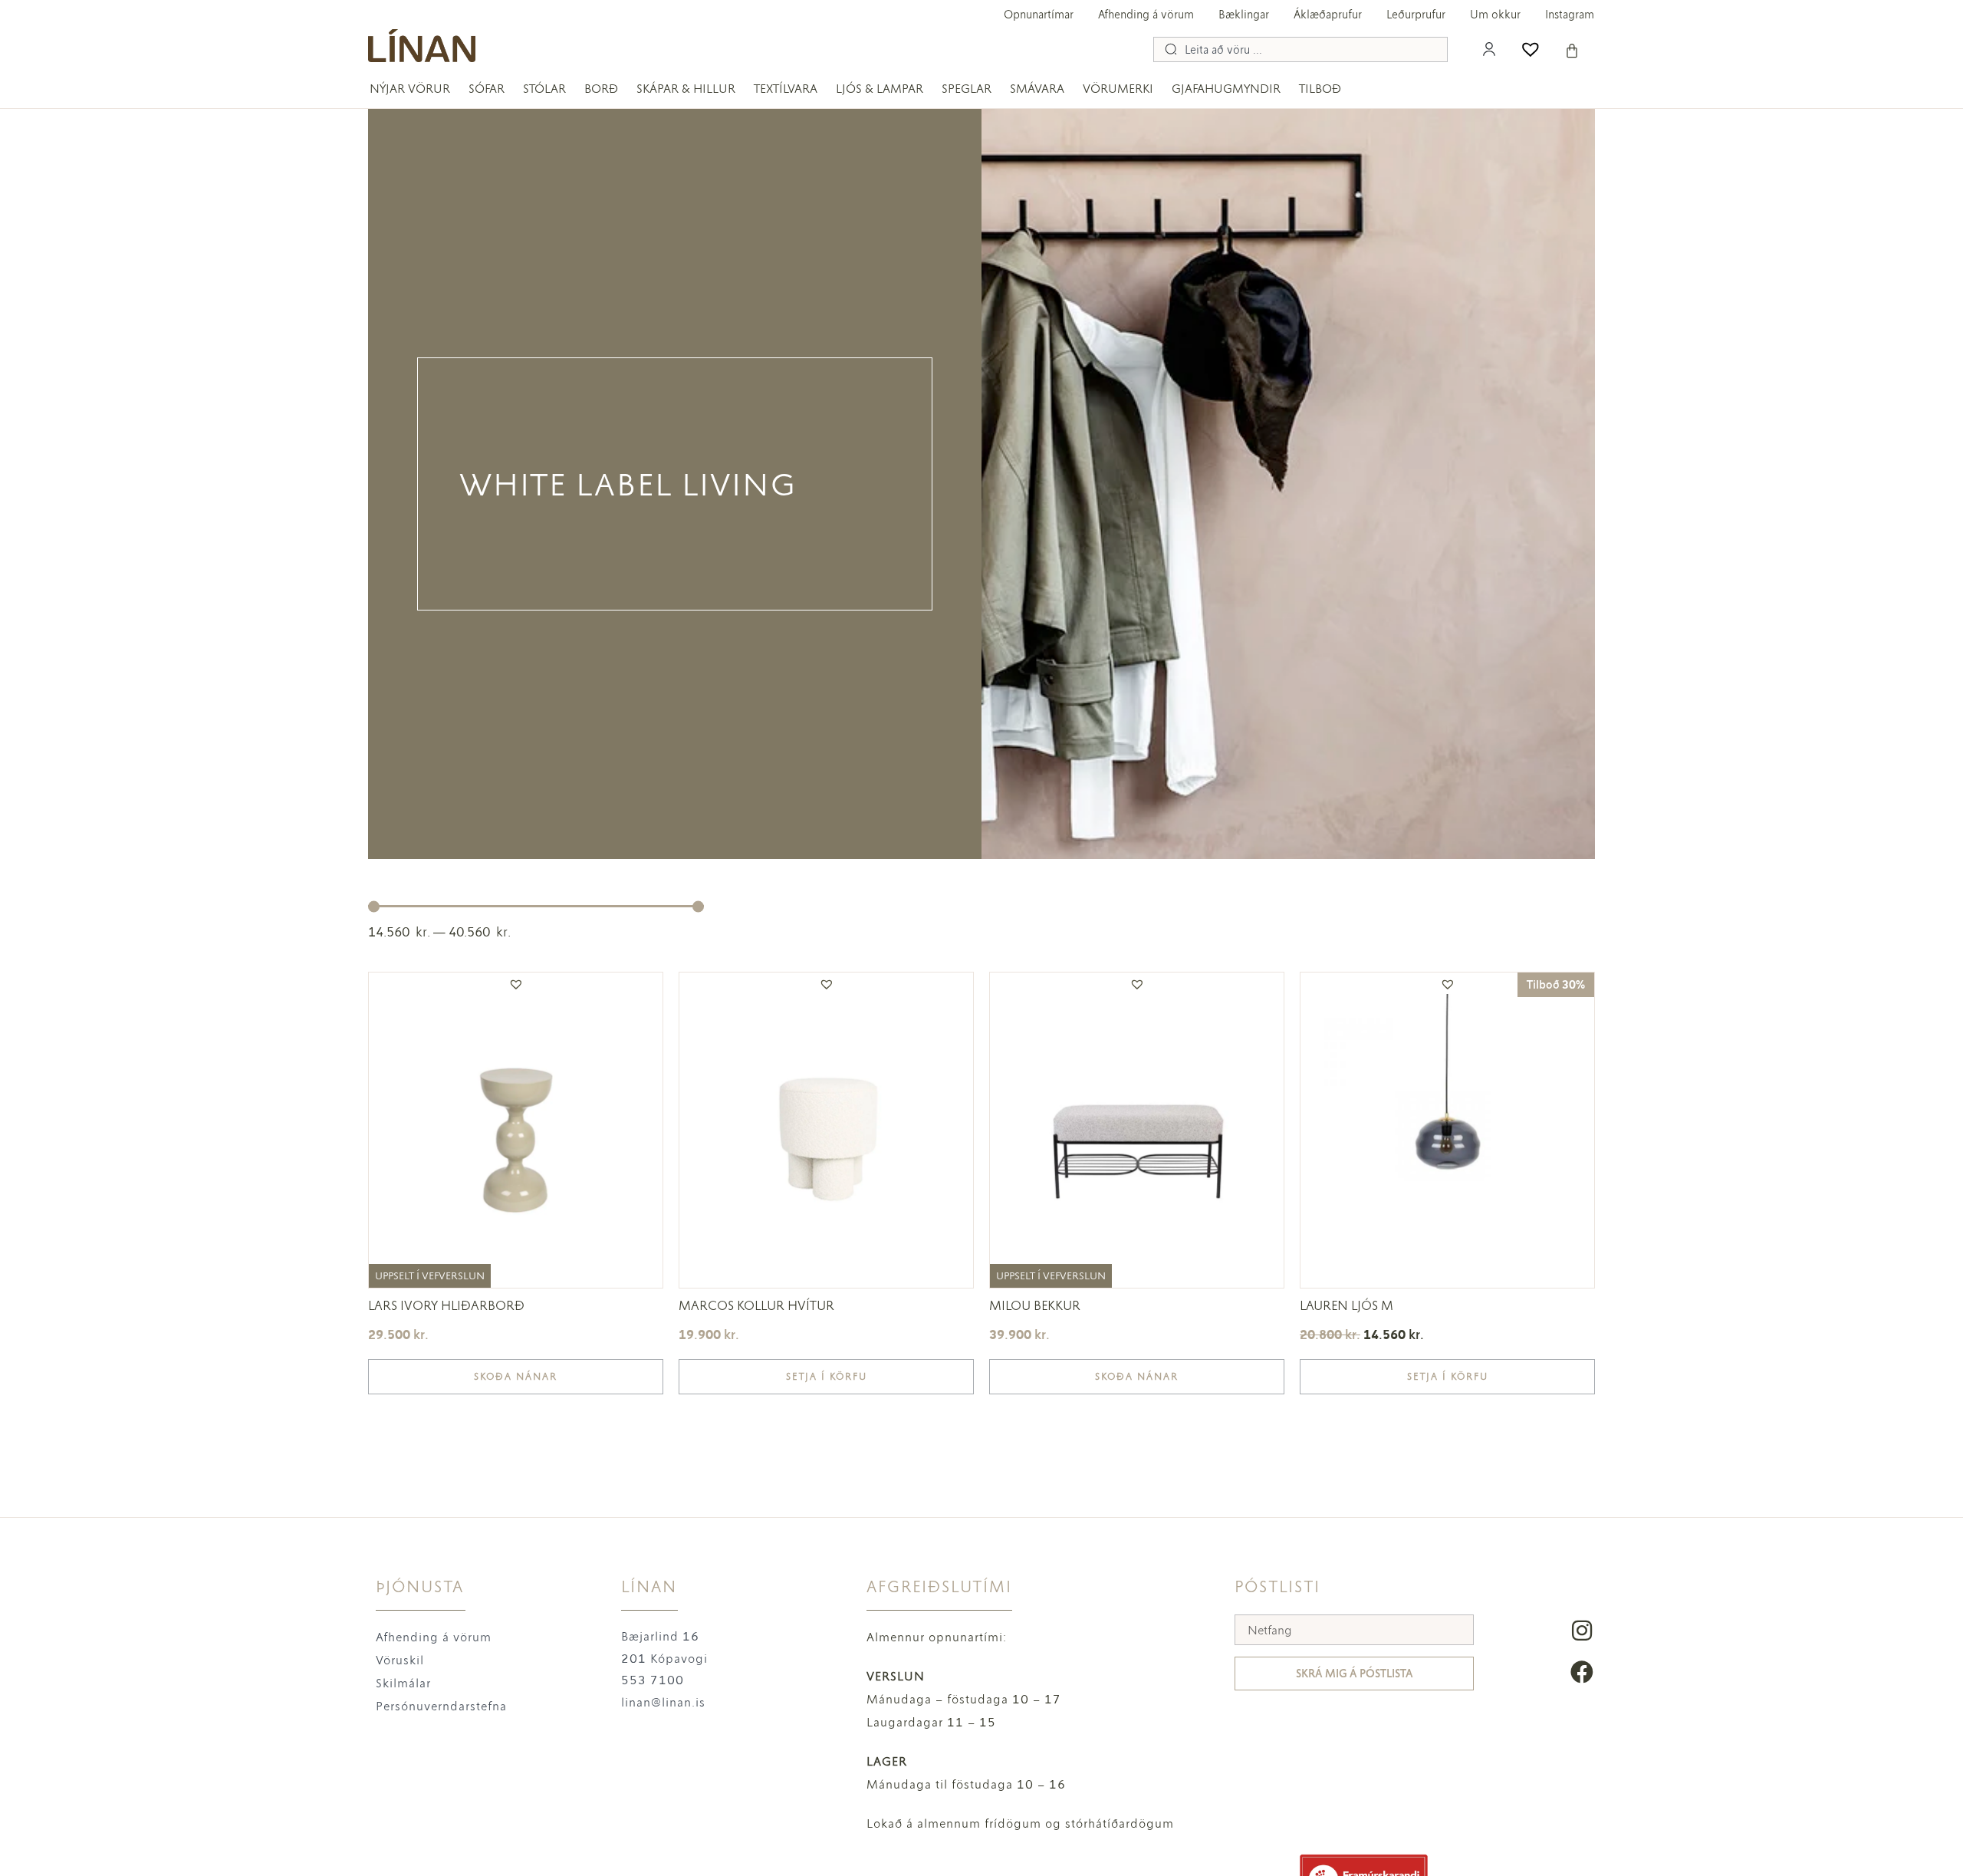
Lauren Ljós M (1346, 1305)
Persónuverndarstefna (441, 1706)
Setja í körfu (827, 1377)
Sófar (487, 89)
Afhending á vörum (1146, 15)
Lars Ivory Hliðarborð (446, 1305)
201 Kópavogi (664, 1659)
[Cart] (1572, 51)
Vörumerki (1118, 89)
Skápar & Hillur (686, 89)
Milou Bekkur (1035, 1305)
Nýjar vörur (410, 89)
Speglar (967, 89)
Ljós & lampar (880, 89)
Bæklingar (1244, 15)
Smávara (1037, 89)
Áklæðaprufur (1328, 15)
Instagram (1570, 15)
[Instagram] (1582, 1631)
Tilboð (1320, 89)
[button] (516, 984)
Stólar (544, 89)
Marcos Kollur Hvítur (756, 1305)
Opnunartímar (1039, 15)
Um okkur (1495, 15)
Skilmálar (403, 1683)
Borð (601, 89)
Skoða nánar (516, 1377)
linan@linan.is (663, 1702)
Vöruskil (400, 1660)
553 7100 (653, 1680)
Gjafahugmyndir (1226, 89)
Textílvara (786, 89)
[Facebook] (1582, 1672)
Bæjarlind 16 (660, 1636)
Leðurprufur (1416, 15)
